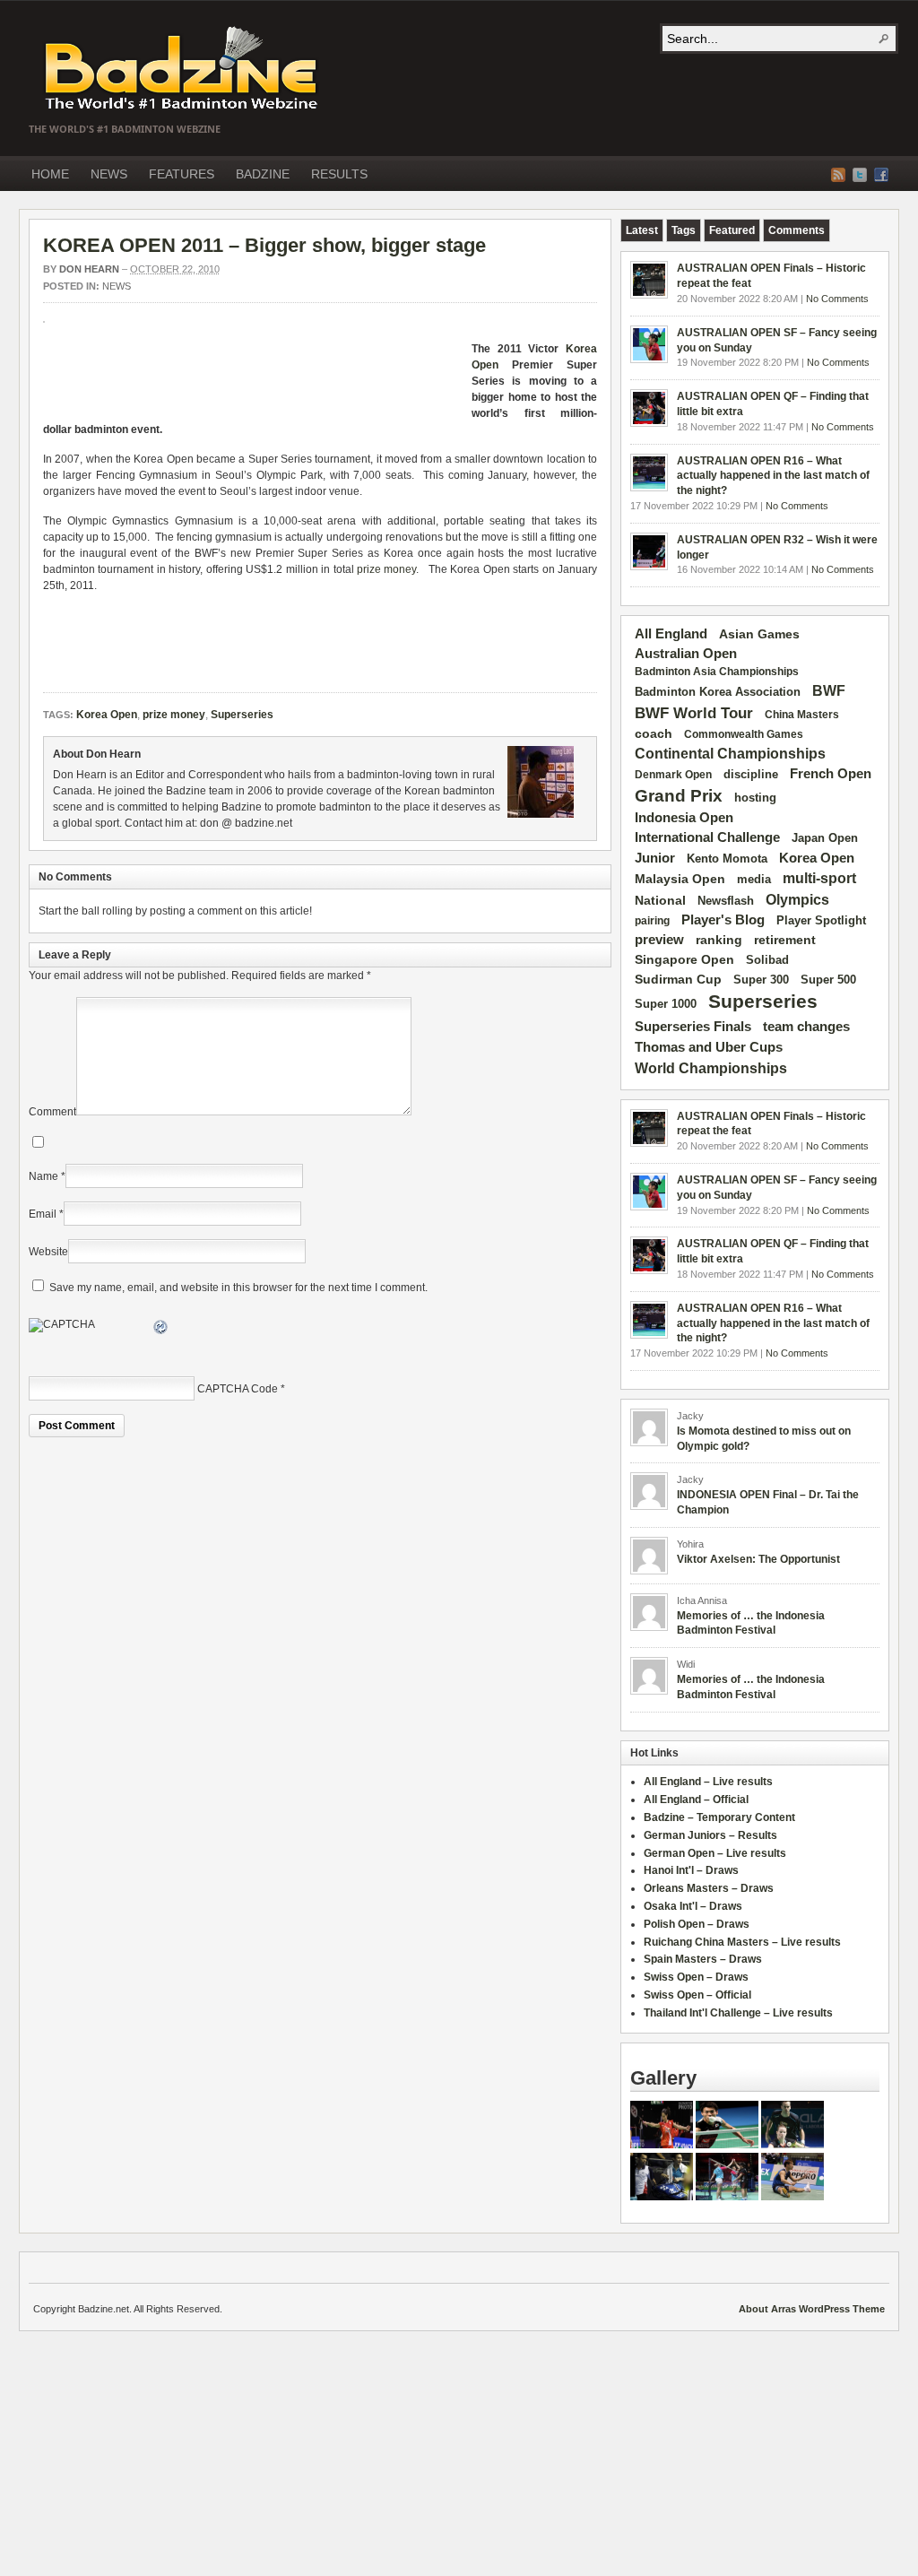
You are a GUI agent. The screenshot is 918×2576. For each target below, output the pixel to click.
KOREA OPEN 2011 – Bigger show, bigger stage (264, 245)
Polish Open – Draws (697, 1924)
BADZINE (263, 174)
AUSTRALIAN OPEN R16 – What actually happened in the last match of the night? (773, 476)
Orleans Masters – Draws (709, 1888)
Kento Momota (727, 859)
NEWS (109, 174)
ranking (719, 940)
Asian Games (759, 634)
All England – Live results (708, 1782)
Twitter (860, 175)
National (660, 900)
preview (659, 940)
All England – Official (696, 1800)
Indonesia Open (684, 818)
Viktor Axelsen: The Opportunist (758, 1559)
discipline (751, 774)
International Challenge (707, 837)
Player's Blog (723, 920)
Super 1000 (666, 1004)
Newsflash (726, 901)
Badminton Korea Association (718, 692)
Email (43, 1214)
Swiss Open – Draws (696, 1977)
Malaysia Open (680, 879)
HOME (50, 174)
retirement (785, 940)
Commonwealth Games (744, 734)
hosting (755, 798)
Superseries (242, 715)
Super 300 (761, 980)
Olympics (797, 900)
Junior (655, 858)
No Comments (837, 299)
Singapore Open (684, 959)
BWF (829, 691)
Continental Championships (730, 754)
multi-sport (819, 878)
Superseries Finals (693, 1026)
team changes (806, 1027)
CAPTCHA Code (238, 1389)
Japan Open (825, 838)
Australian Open (686, 654)
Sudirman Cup (678, 979)
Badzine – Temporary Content (719, 1817)
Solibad (767, 960)
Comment (52, 1112)
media (754, 879)
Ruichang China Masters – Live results (742, 1942)
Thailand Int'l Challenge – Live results (738, 2013)
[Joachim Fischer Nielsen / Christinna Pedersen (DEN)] (792, 2145)
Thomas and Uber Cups (709, 1047)
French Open (831, 774)
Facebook (881, 175)
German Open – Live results (715, 1853)
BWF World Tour (694, 713)
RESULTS (339, 174)
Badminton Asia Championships (717, 672)
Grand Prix (679, 796)
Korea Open (107, 715)
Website (48, 1252)
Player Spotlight (821, 920)
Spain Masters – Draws (703, 1959)
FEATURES (182, 174)
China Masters (802, 715)
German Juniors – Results (710, 1835)
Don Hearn (89, 269)
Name (43, 1176)
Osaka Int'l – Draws (693, 1906)
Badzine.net (183, 69)
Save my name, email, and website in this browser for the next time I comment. (238, 1288)
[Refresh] (161, 1330)
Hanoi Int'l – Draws (691, 1870)
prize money (386, 569)
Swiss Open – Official (697, 1995)
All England (671, 633)
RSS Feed (838, 175)
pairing (652, 921)
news (117, 286)
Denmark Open (673, 775)
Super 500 (828, 980)
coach (654, 733)
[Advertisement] (253, 377)
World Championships (711, 1068)
